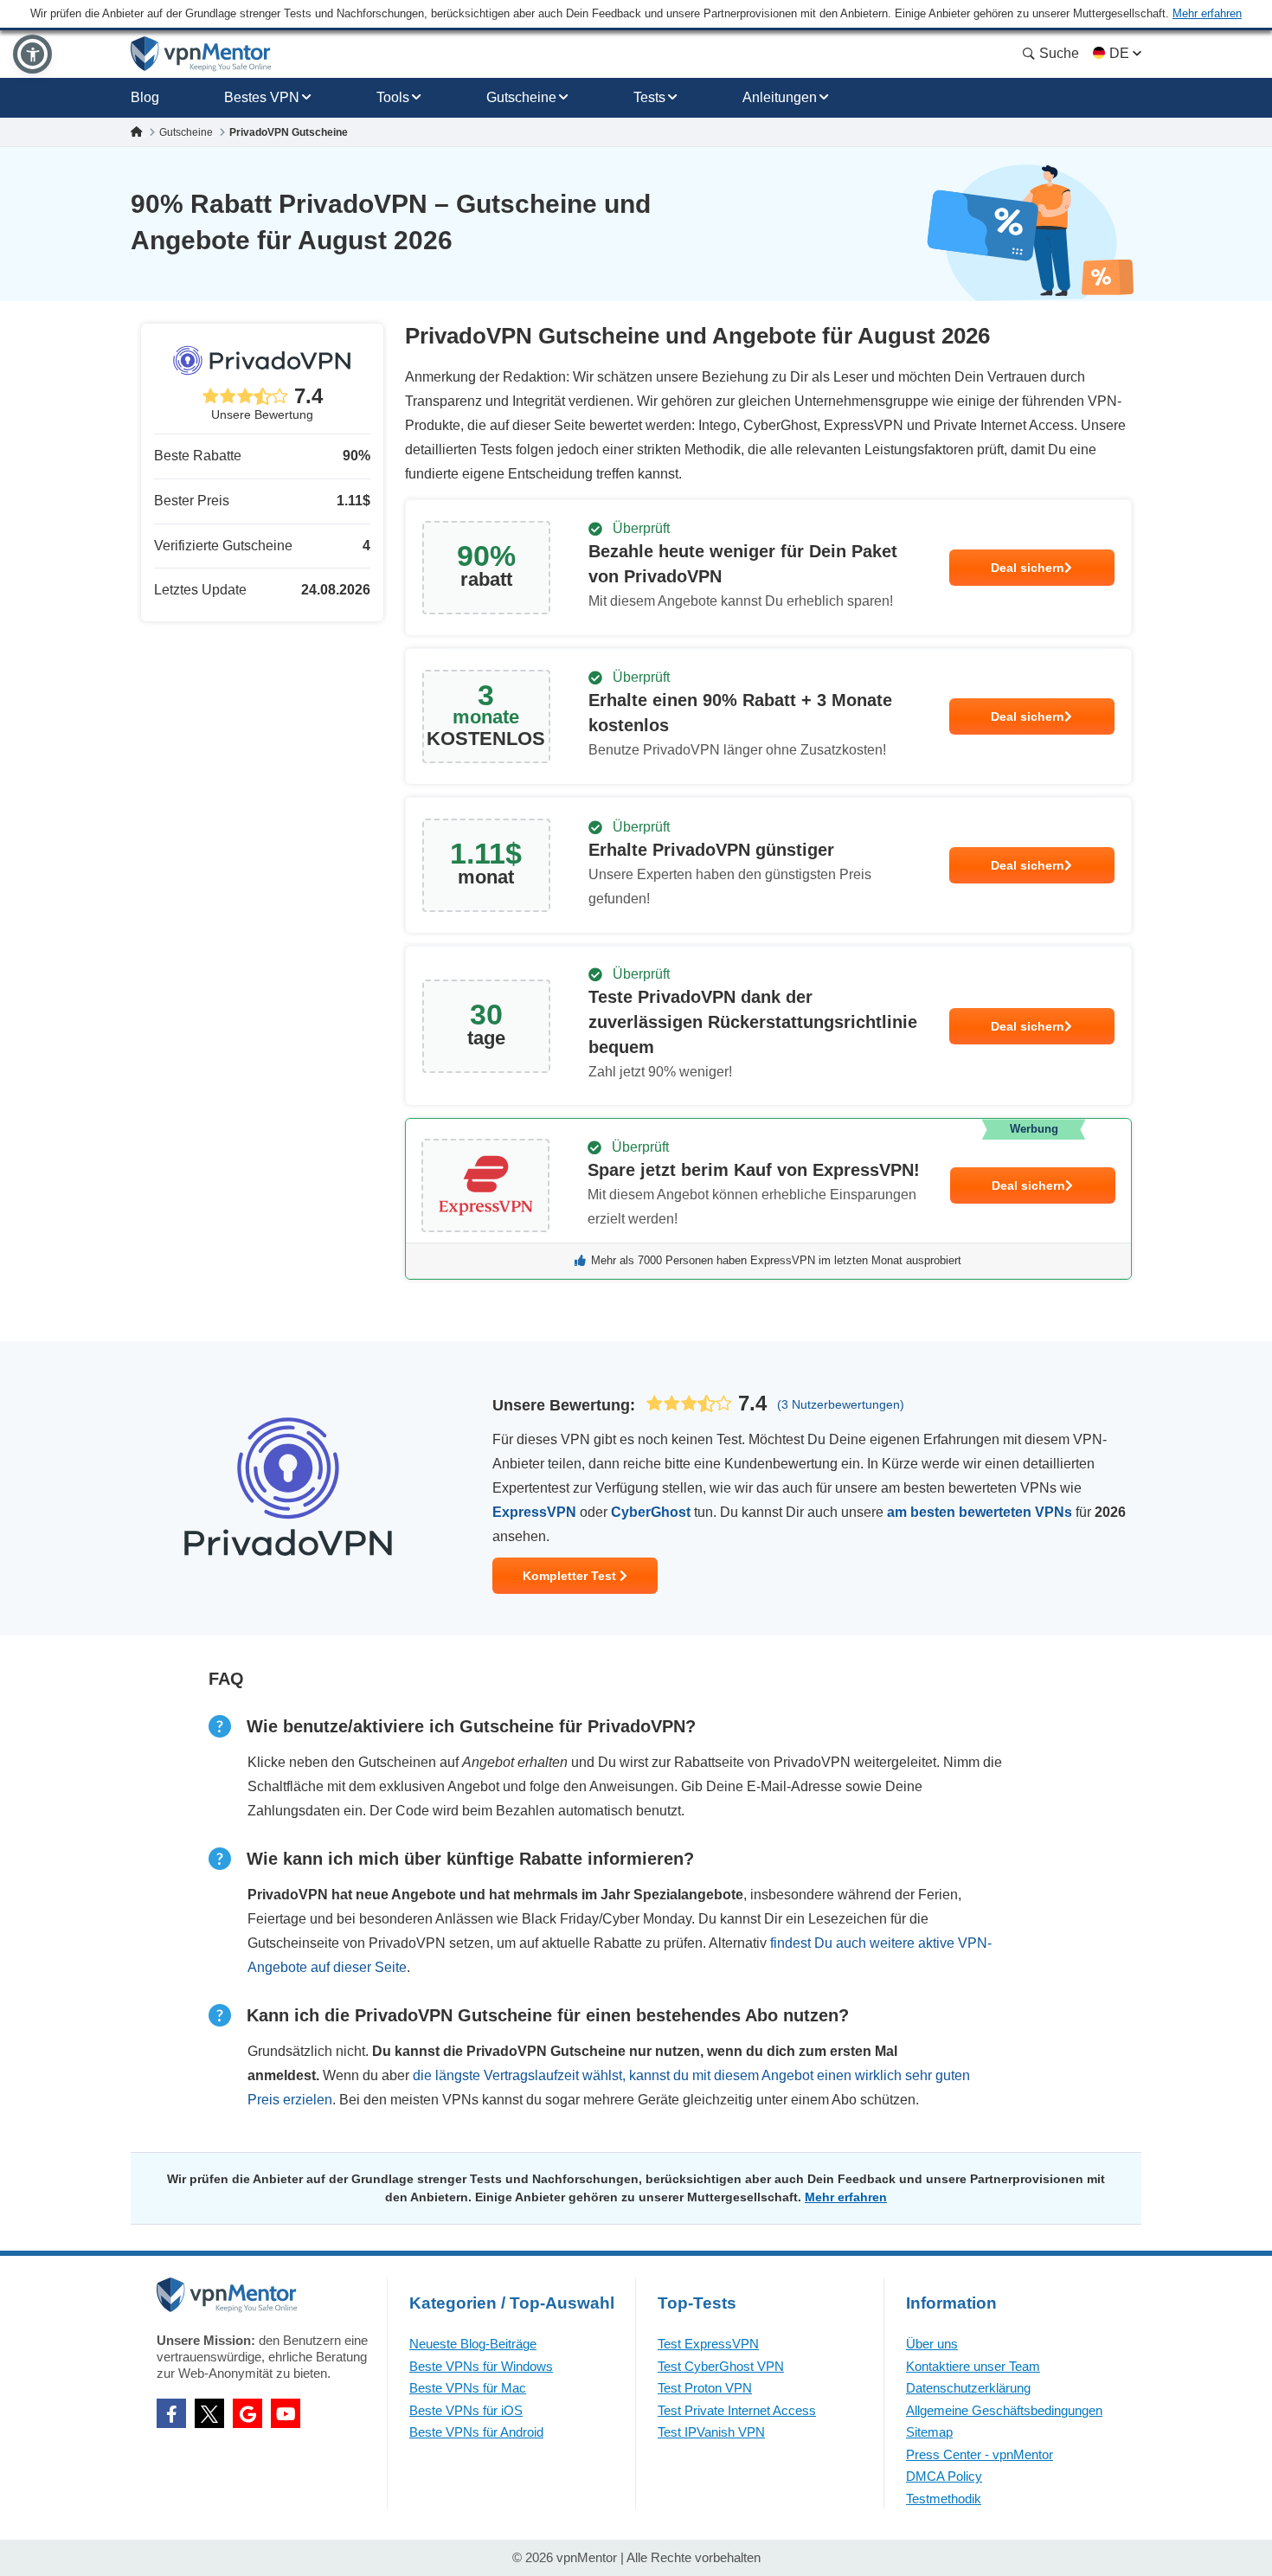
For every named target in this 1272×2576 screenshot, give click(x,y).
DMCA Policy (944, 2476)
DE (1119, 53)
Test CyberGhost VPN (721, 2366)
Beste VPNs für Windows (481, 2366)
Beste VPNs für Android (476, 2432)
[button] (32, 54)
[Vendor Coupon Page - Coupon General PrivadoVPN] (768, 568)
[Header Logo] (201, 54)
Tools (393, 97)
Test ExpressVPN (708, 2344)
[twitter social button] (209, 2413)
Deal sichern (1028, 568)
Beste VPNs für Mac (468, 2388)
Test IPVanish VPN (711, 2432)
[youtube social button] (286, 2413)
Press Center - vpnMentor (980, 2454)
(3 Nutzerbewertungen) (841, 1404)
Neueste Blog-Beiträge (473, 2344)
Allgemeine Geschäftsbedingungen (1004, 2410)
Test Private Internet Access (737, 2410)
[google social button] (247, 2413)
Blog (145, 97)
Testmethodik (944, 2499)
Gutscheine (521, 97)
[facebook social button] (171, 2413)
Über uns (932, 2344)
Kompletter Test (571, 1576)
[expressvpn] (768, 1199)
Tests (649, 97)
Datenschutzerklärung (968, 2388)
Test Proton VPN (705, 2388)
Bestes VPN (262, 97)
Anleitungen (780, 97)
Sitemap (929, 2432)
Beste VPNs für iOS (466, 2410)
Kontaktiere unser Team (973, 2366)
